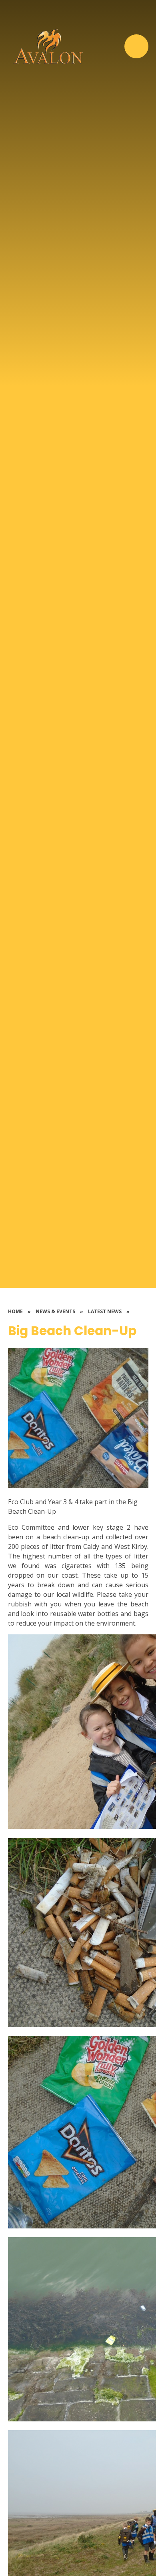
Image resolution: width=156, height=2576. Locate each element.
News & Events (55, 1311)
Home (15, 1311)
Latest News (105, 1311)
